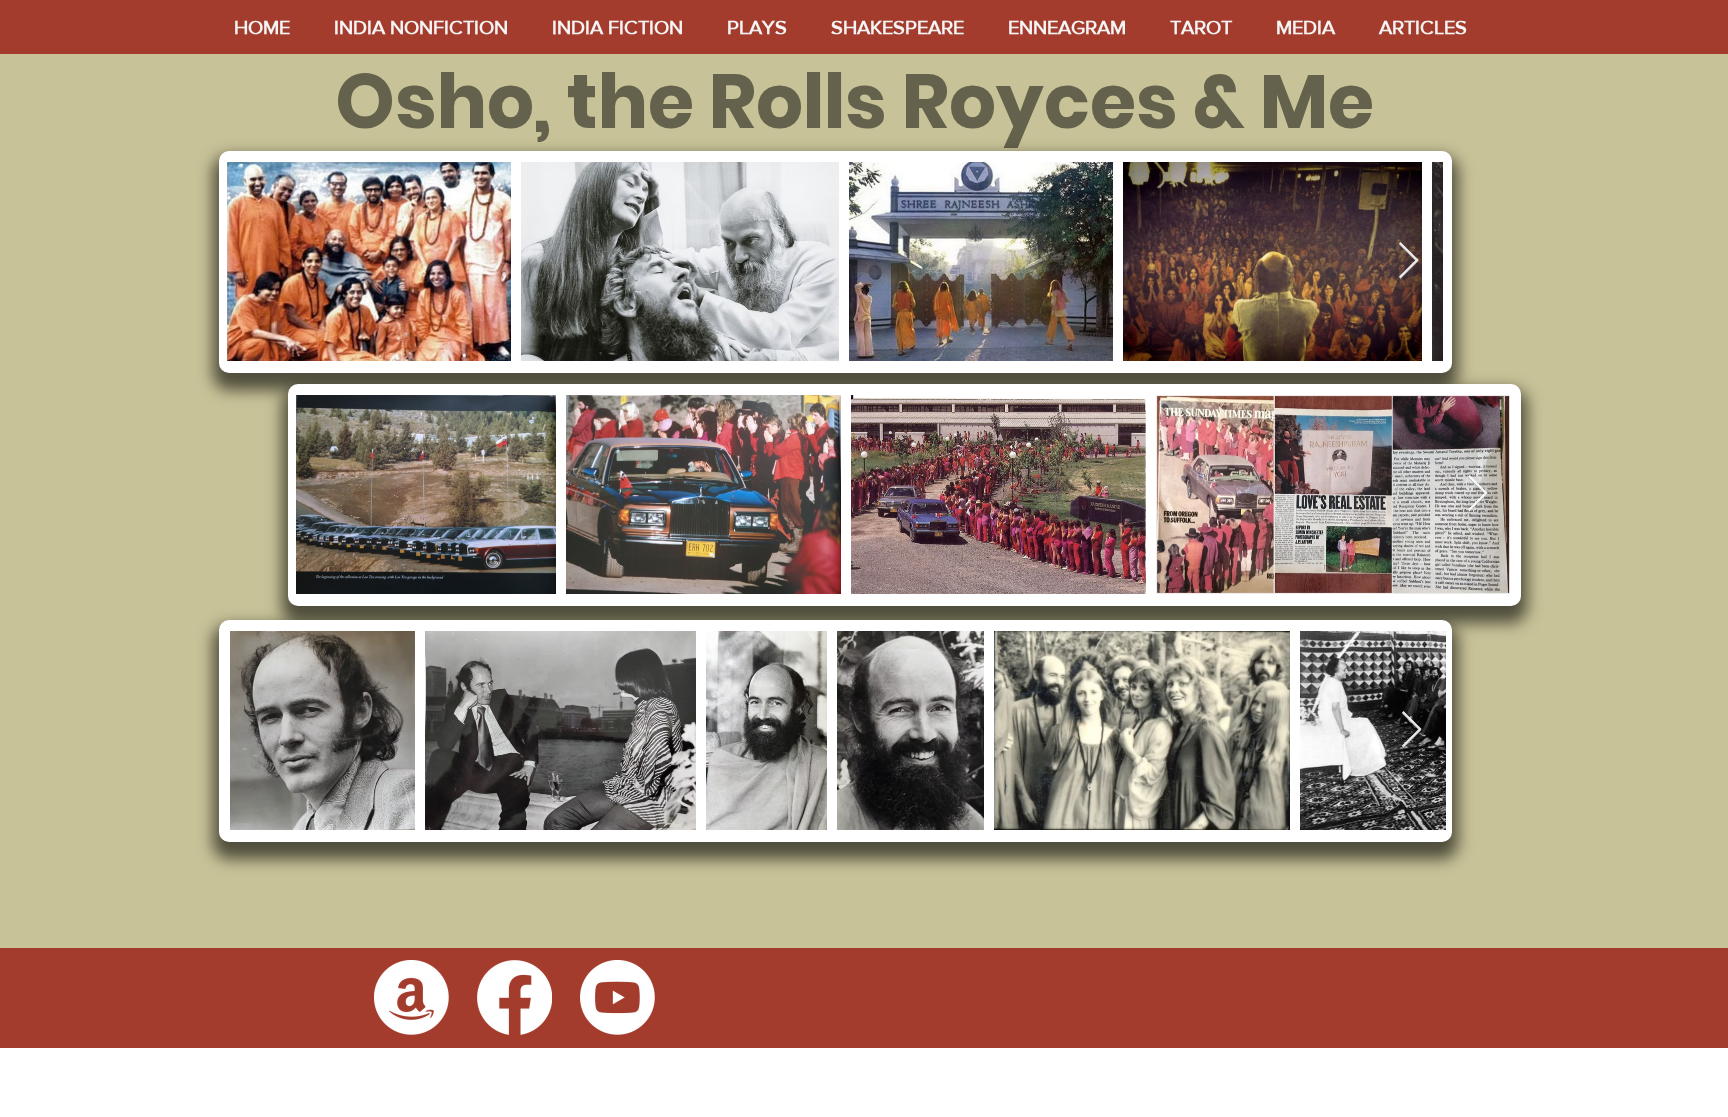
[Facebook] (514, 997)
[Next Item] (1408, 261)
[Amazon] (411, 997)
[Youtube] (617, 997)
